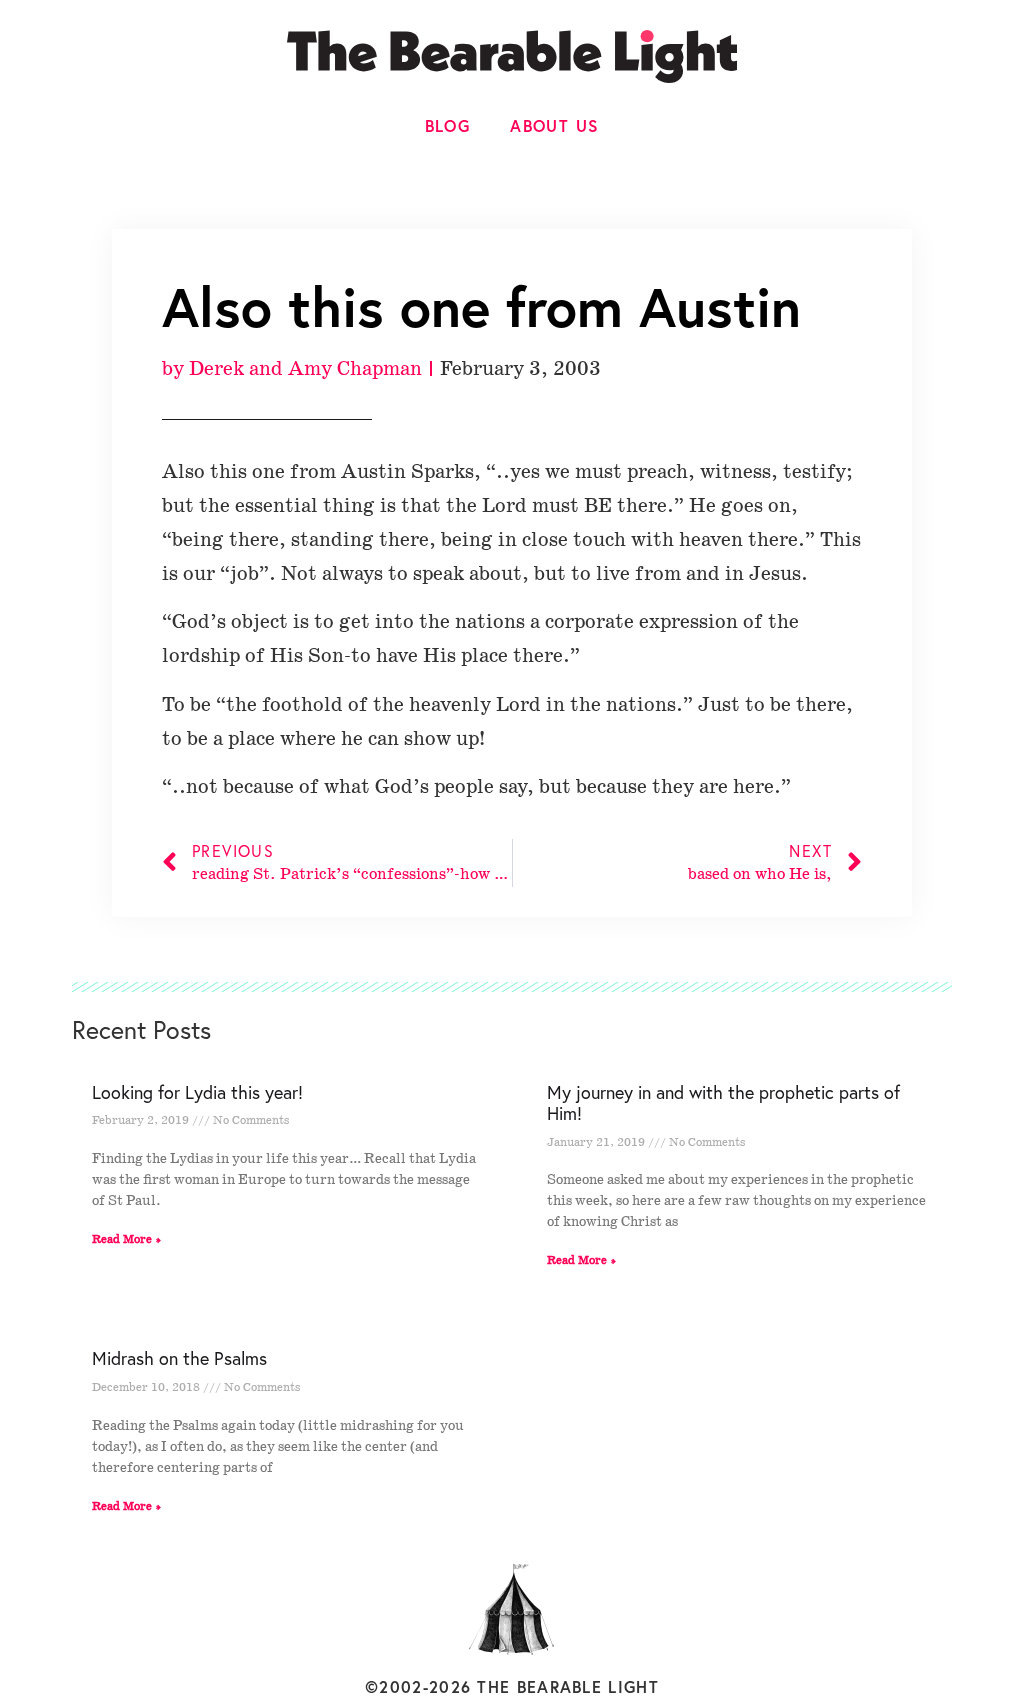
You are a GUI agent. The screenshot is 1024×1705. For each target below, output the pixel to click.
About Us (554, 125)
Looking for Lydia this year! (197, 1092)
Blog (448, 125)
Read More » (127, 1239)
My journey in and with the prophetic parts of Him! (723, 1103)
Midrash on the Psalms (179, 1358)
